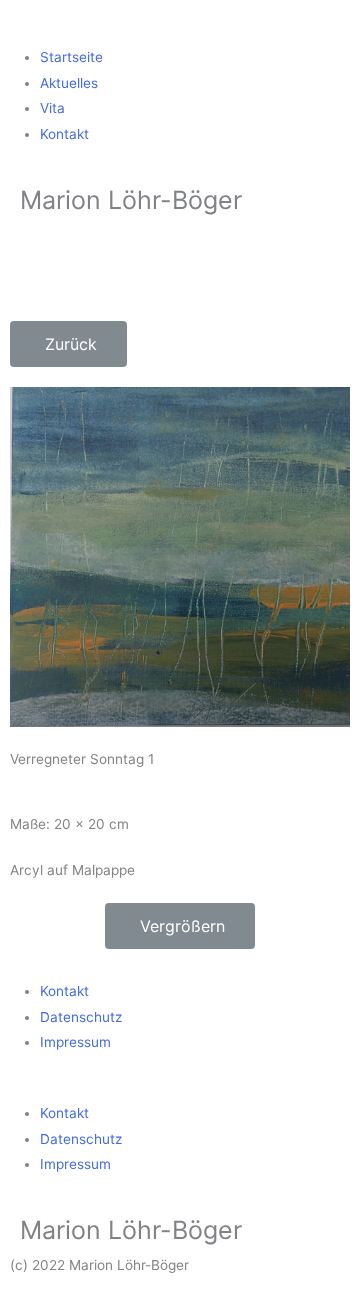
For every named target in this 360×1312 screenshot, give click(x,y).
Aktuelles (69, 83)
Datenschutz (81, 1017)
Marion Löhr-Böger (131, 200)
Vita (52, 108)
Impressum (75, 1042)
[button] (180, 32)
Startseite (71, 57)
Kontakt (64, 134)
